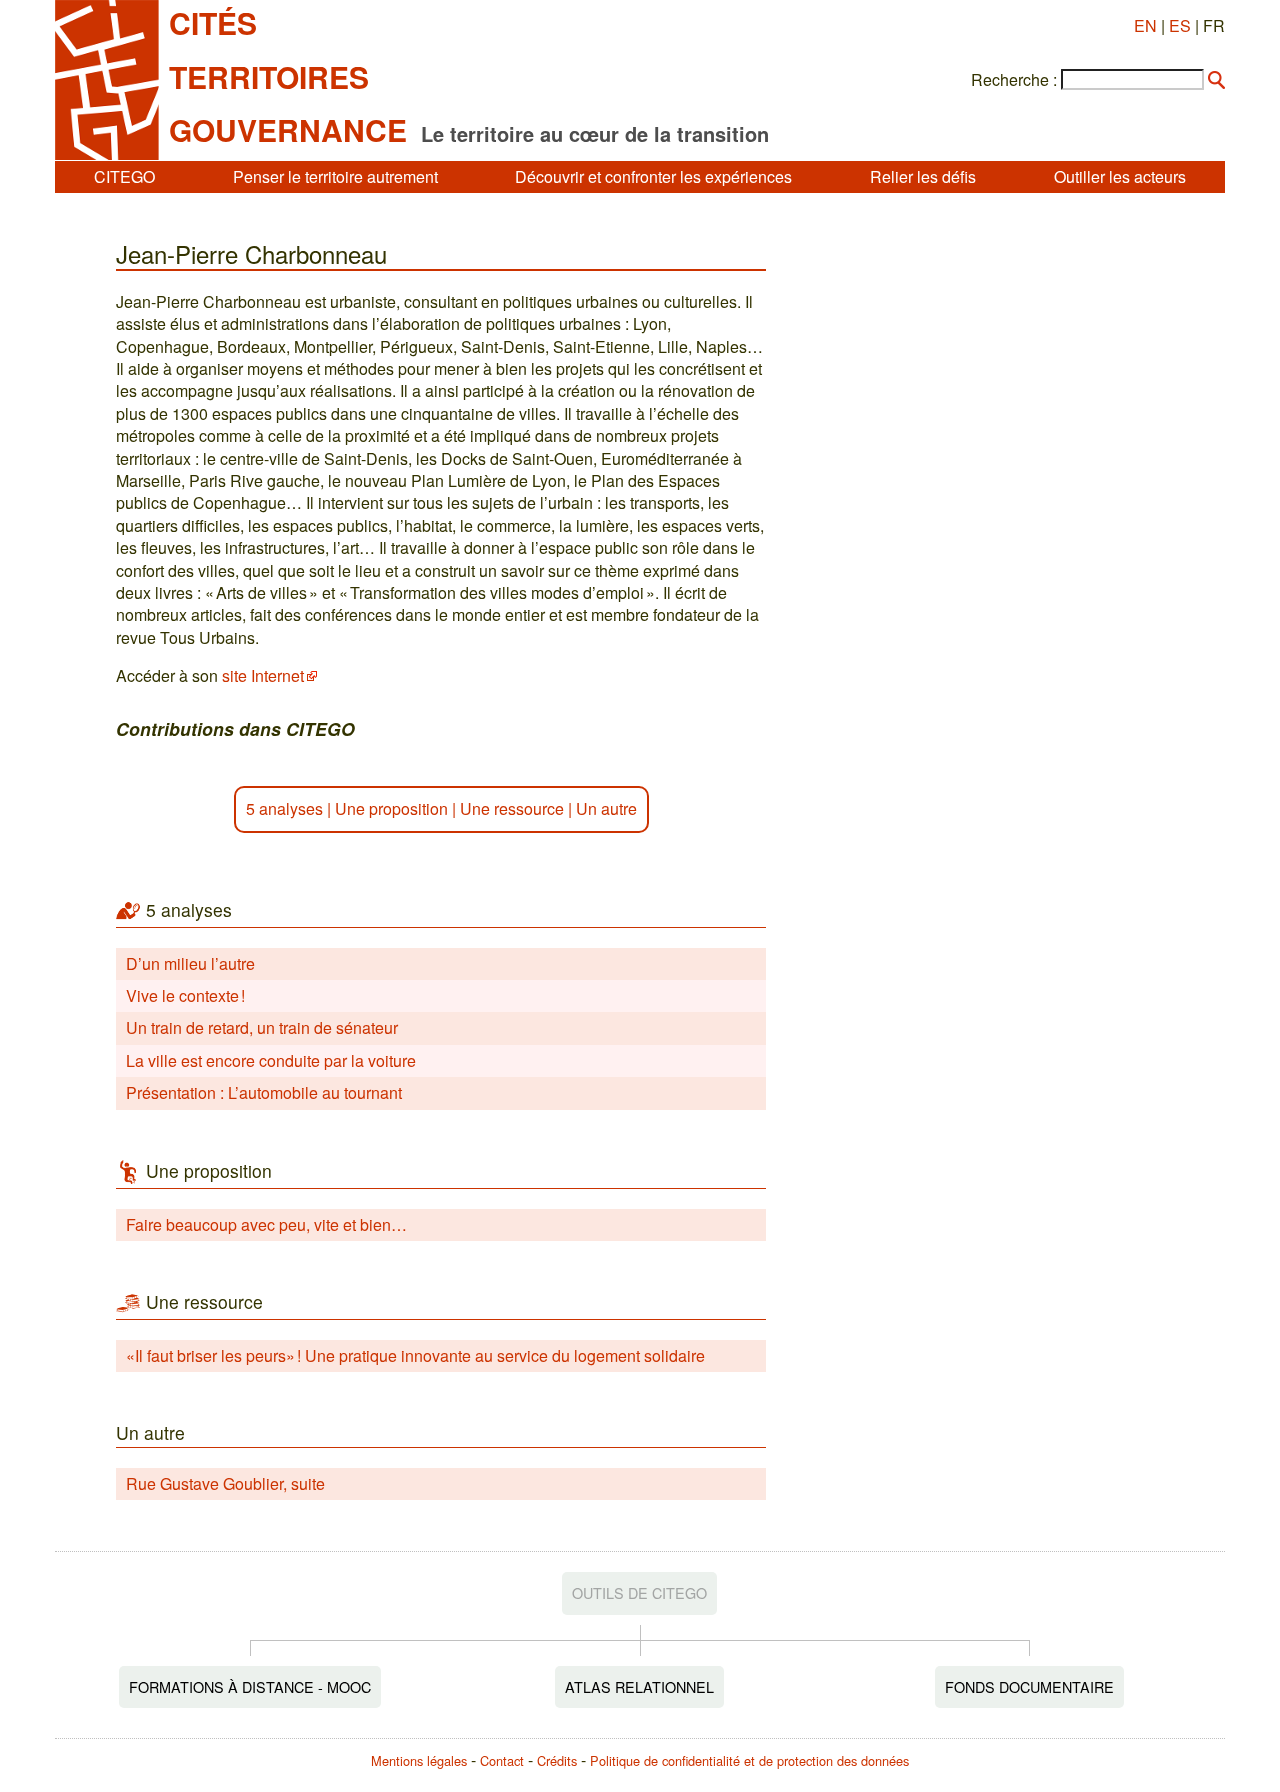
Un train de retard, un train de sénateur (262, 1027)
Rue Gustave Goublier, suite (225, 1483)
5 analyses (284, 808)
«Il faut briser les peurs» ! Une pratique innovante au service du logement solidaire (415, 1355)
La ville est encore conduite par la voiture (271, 1060)
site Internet (263, 675)
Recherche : (1014, 80)
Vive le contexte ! (185, 995)
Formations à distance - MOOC (250, 1686)
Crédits (557, 1760)
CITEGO (124, 176)
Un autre (606, 808)
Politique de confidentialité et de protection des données (749, 1760)
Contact (502, 1760)
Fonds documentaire (1029, 1686)
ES (1180, 25)
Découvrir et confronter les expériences (653, 176)
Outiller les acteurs (1120, 176)
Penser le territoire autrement (335, 176)
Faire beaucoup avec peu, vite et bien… (266, 1224)
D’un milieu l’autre (190, 963)
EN (1145, 25)
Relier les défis (923, 176)
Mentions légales (419, 1760)
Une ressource (512, 808)
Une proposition (391, 808)
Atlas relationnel (639, 1686)
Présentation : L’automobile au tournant (264, 1092)
